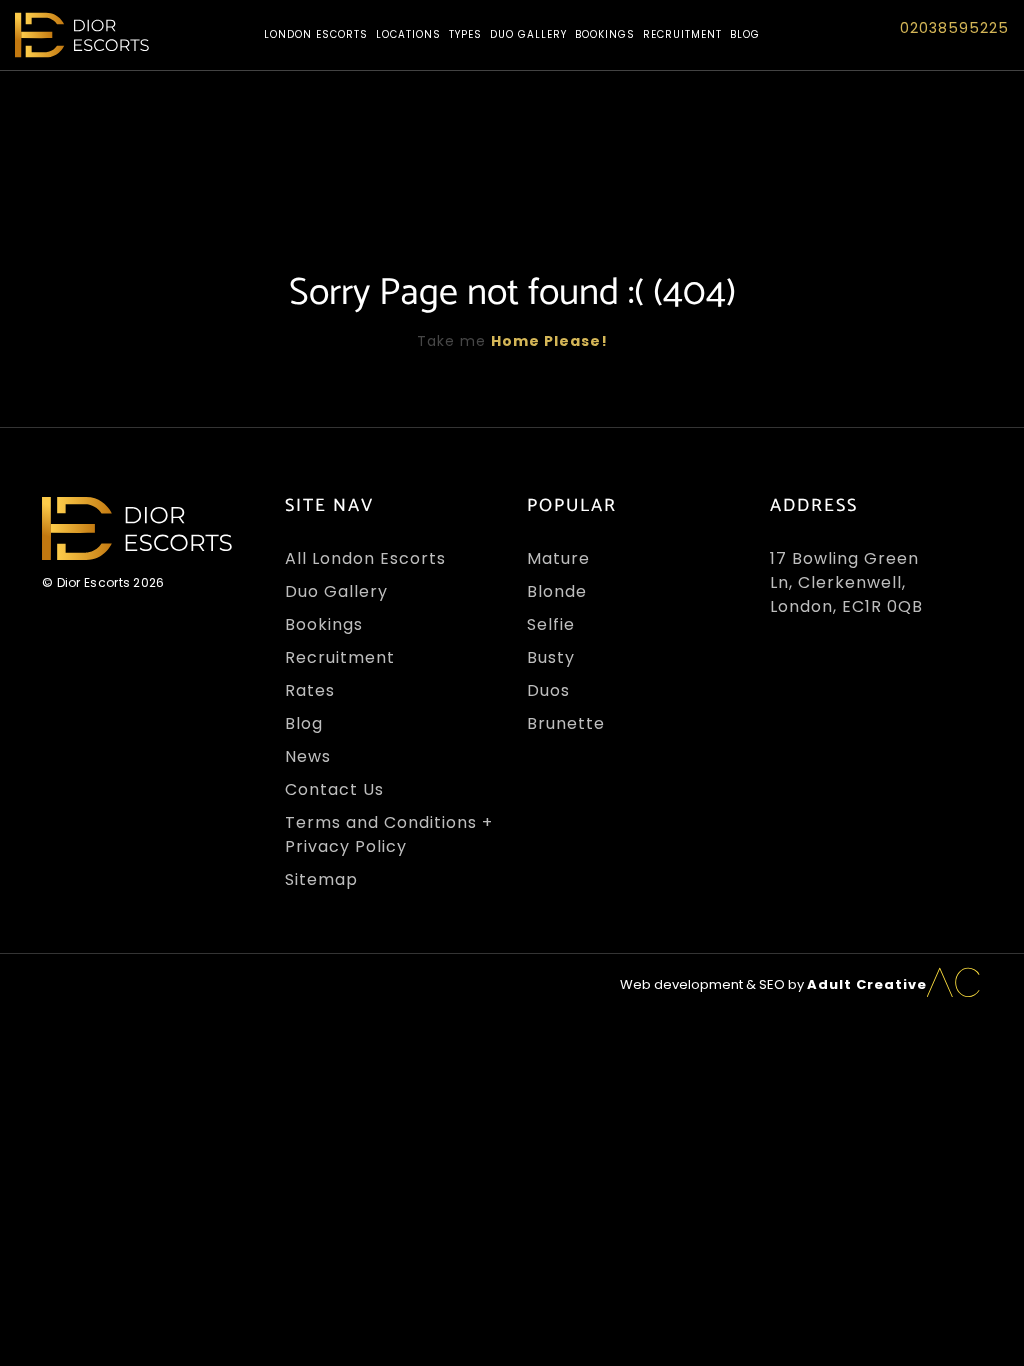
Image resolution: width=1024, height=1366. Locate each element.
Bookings (605, 34)
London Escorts (316, 34)
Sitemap (321, 879)
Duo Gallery (528, 34)
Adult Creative (867, 984)
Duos (548, 690)
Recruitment (682, 34)
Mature (558, 558)
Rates (310, 690)
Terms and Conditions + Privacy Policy (389, 834)
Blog (745, 34)
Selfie (551, 624)
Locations (408, 34)
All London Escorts (365, 558)
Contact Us (334, 789)
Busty (551, 657)
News (308, 756)
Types (465, 34)
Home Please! (549, 341)
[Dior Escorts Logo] (82, 35)
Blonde (557, 591)
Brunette (566, 723)
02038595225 (954, 28)
